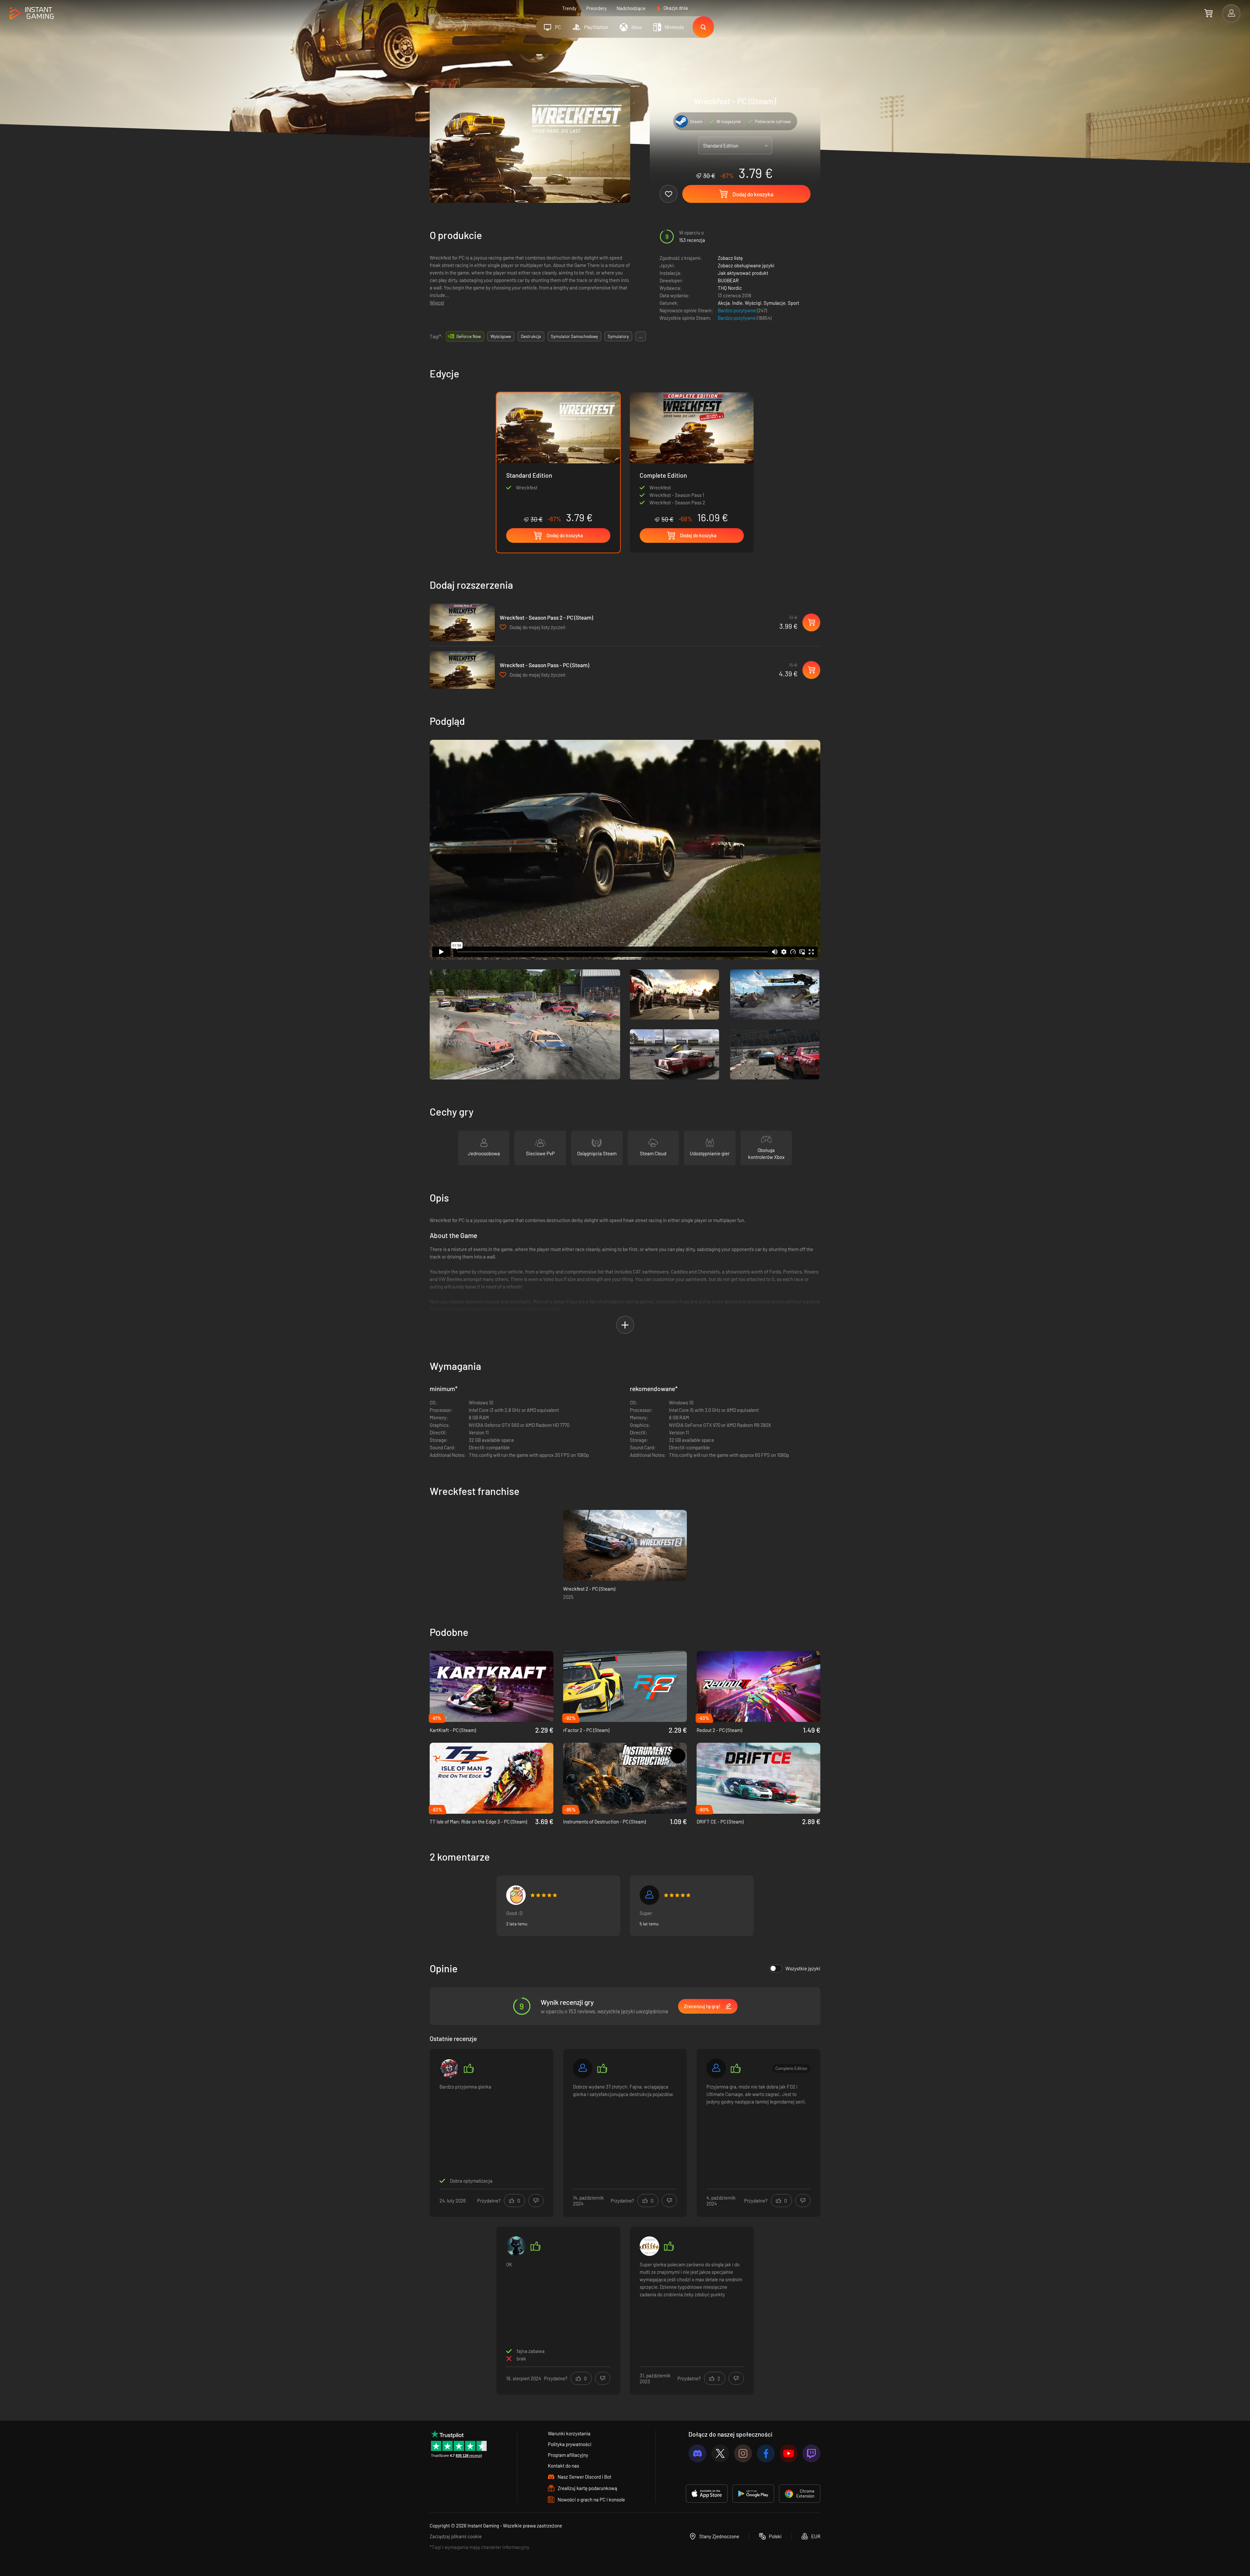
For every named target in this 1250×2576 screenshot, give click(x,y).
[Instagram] (743, 2453)
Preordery (597, 8)
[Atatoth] (649, 2246)
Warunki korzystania (569, 2433)
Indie (737, 303)
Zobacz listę (730, 258)
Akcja (724, 303)
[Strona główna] (32, 14)
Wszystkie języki (803, 1968)
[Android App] (753, 2494)
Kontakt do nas (563, 2466)
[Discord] (697, 2453)
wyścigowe (501, 336)
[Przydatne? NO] (536, 2201)
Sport (793, 303)
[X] (720, 2453)
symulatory (618, 336)
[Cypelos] (649, 1895)
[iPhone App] (707, 2494)
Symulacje (775, 303)
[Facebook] (766, 2453)
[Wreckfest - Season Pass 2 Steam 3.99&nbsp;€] (462, 622)
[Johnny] (449, 2068)
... (641, 336)
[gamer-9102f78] (716, 2068)
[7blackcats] (516, 2246)
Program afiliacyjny (568, 2455)
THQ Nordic (730, 288)
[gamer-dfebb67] (583, 2068)
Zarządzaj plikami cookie (456, 2536)
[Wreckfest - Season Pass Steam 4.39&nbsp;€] (462, 670)
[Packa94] (516, 1895)
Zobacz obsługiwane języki (746, 265)
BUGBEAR (728, 280)
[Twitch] (811, 2453)
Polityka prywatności (570, 2444)
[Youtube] (789, 2453)
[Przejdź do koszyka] (1208, 13)
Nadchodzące (631, 8)
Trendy (569, 8)
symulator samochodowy (574, 336)
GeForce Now (469, 336)
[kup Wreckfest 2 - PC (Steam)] (625, 1545)
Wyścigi (753, 303)
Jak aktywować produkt (743, 273)
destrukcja (531, 336)
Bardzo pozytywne (737, 310)
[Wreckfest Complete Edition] (692, 458)
